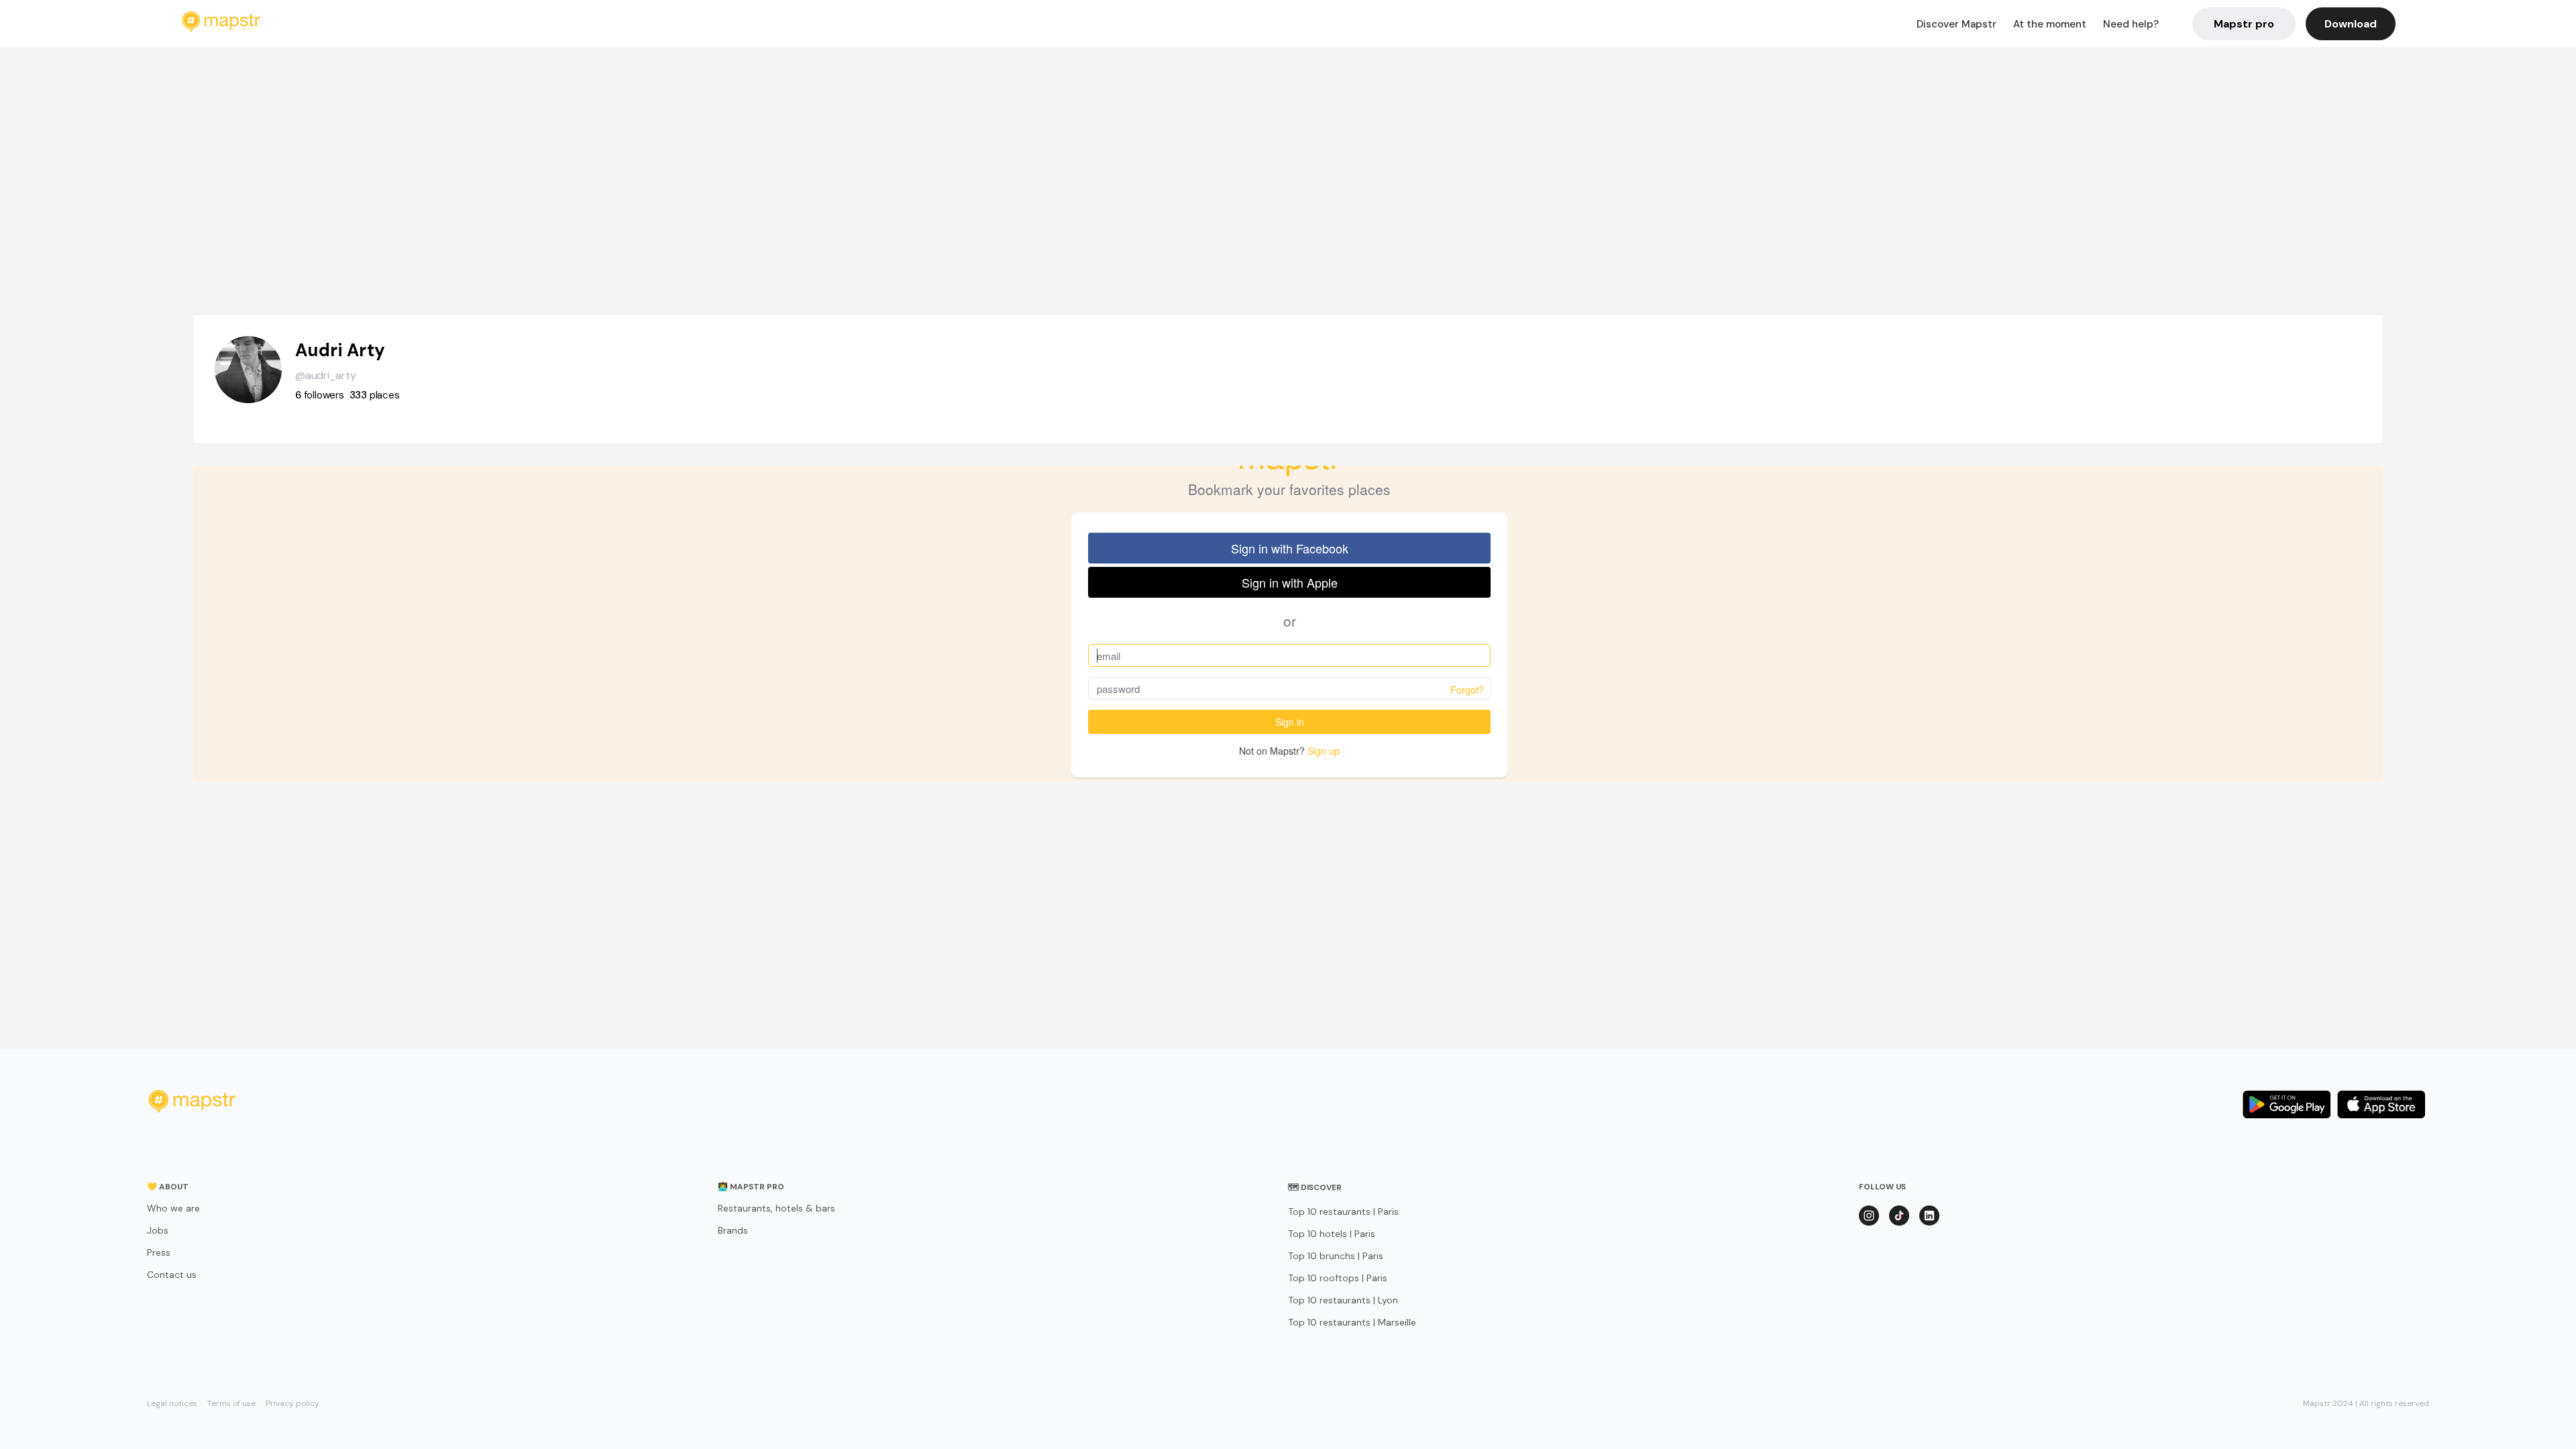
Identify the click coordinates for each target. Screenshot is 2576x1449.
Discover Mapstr (1956, 24)
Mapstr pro (2244, 24)
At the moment (2050, 24)
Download (2351, 24)
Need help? (2131, 24)
